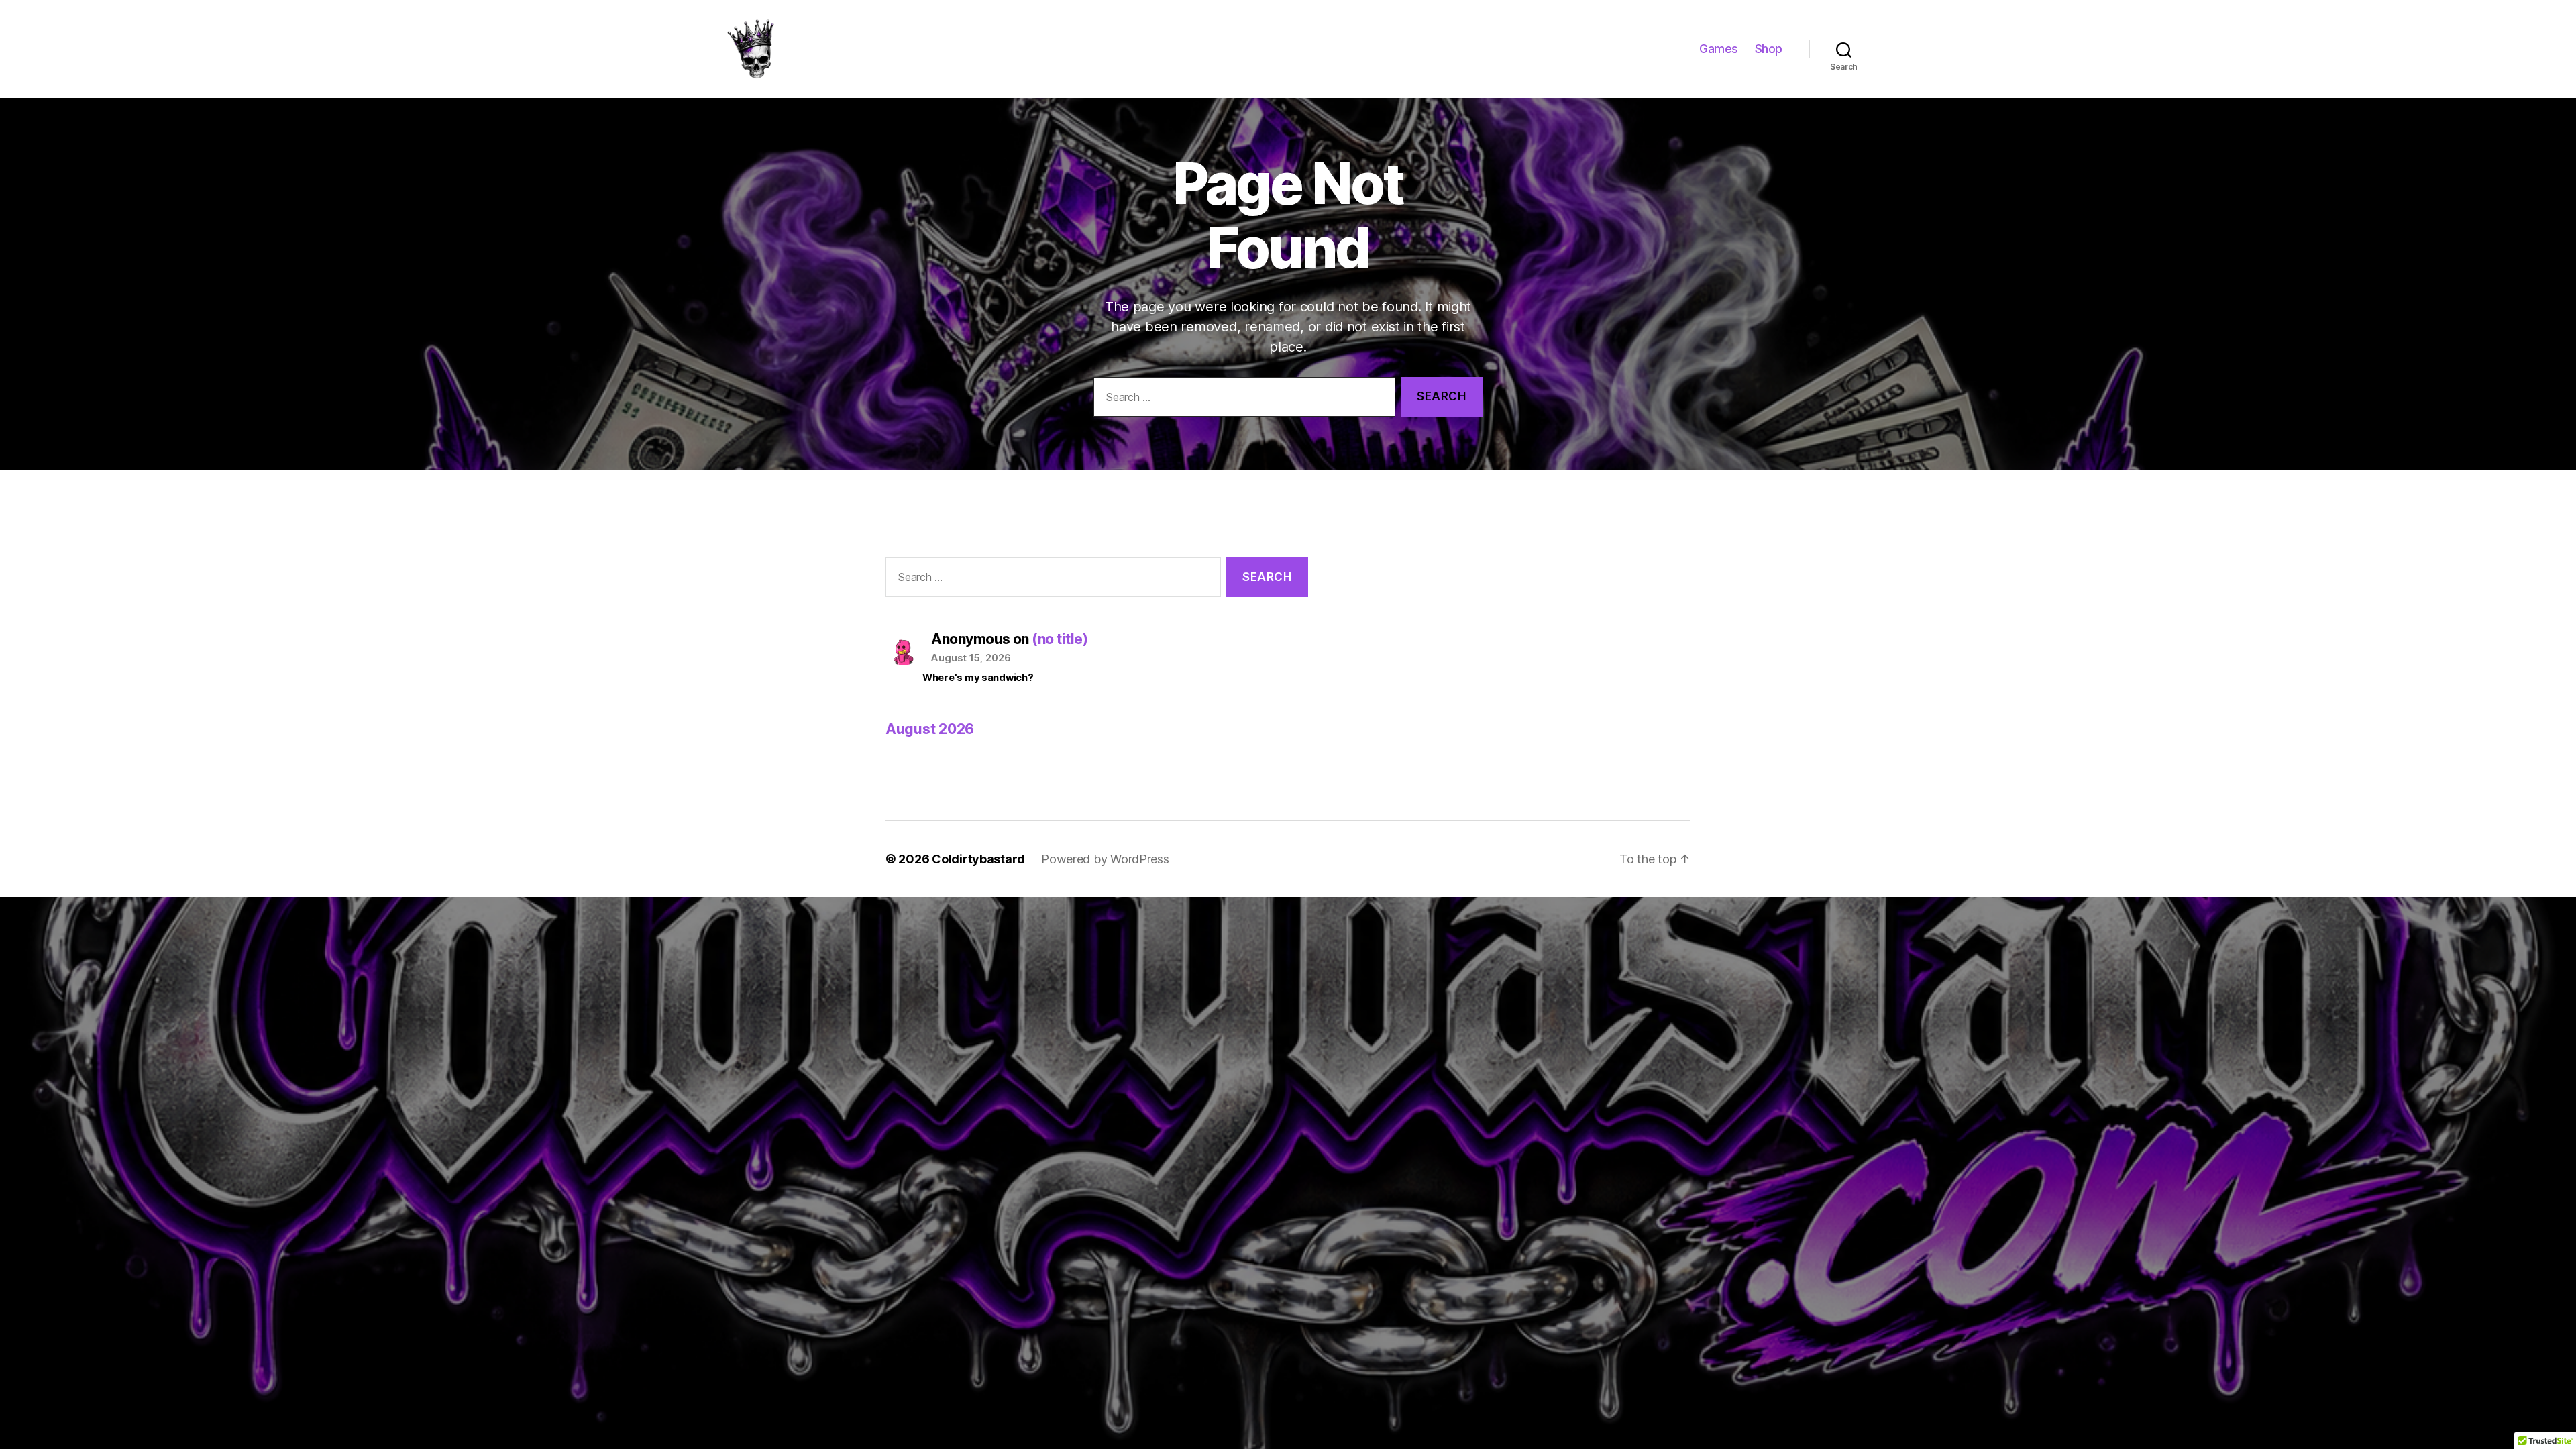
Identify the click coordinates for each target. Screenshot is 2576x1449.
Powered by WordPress (1105, 859)
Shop (1769, 49)
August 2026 (930, 729)
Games (1719, 49)
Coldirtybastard (978, 859)
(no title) (1060, 639)
